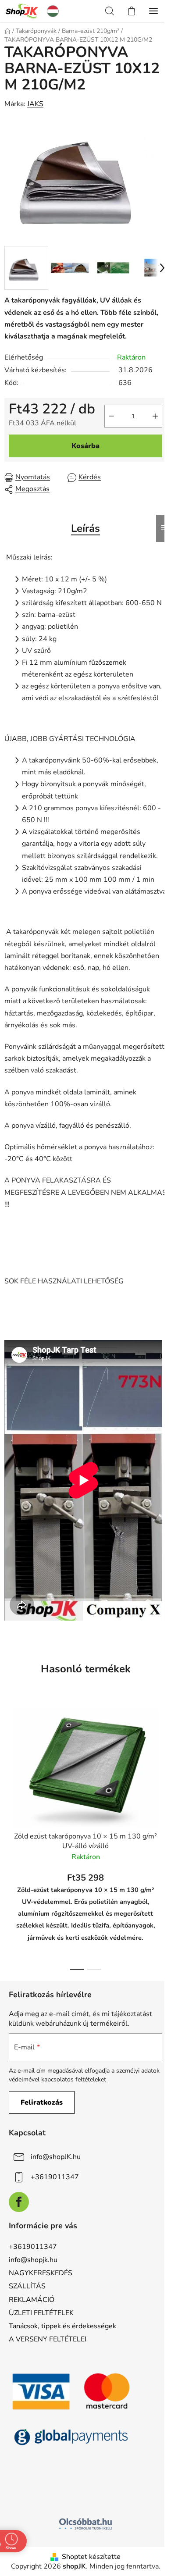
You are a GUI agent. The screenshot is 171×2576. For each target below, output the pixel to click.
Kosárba (85, 446)
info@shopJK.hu (56, 2157)
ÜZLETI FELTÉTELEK (41, 2313)
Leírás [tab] (85, 528)
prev (9, 1766)
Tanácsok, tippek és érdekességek (62, 2326)
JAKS (35, 104)
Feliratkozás (42, 2102)
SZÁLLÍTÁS (27, 2286)
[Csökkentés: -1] (111, 416)
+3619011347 (55, 2177)
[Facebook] (19, 2202)
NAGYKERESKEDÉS (41, 2273)
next (162, 1766)
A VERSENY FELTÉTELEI (48, 2339)
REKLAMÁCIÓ (32, 2300)
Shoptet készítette (91, 2557)
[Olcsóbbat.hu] (85, 2524)
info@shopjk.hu (33, 2260)
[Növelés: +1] (155, 416)
